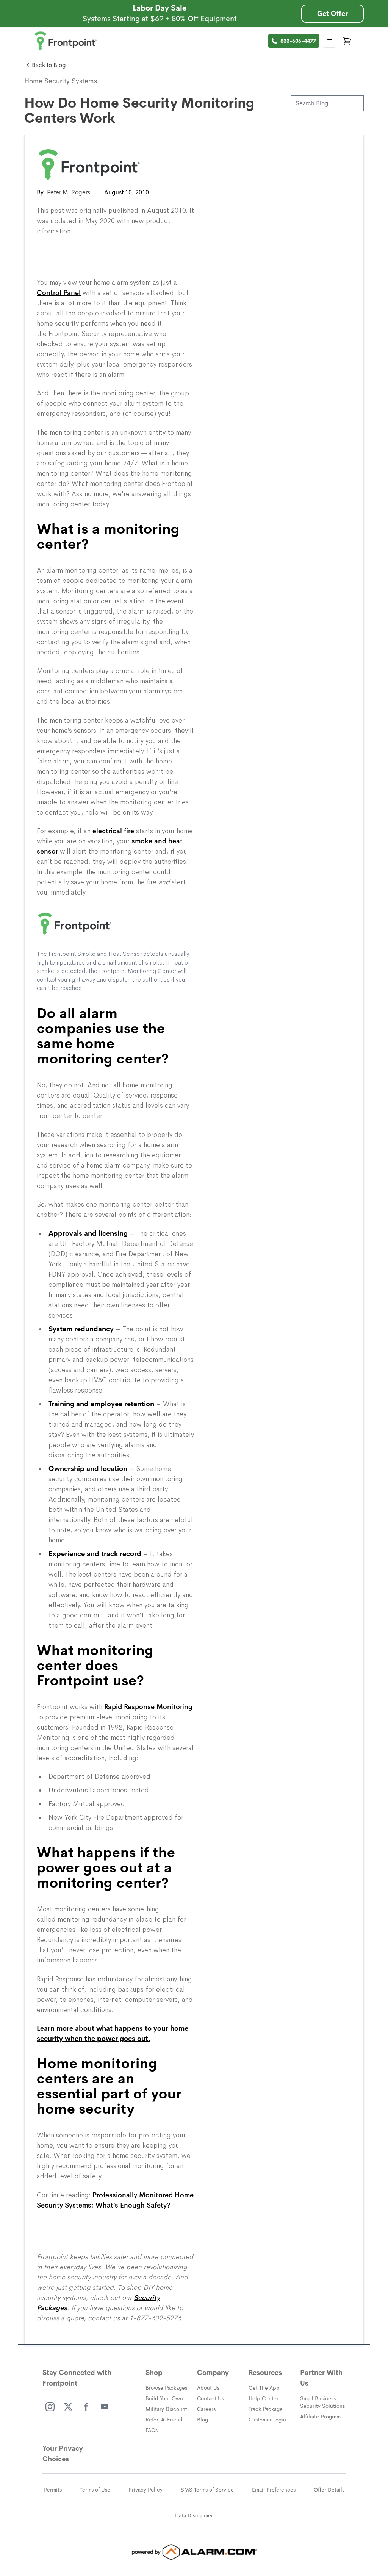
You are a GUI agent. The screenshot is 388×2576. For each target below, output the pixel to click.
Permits (53, 2490)
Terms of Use (95, 2490)
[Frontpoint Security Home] (66, 41)
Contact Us (210, 2398)
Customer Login (267, 2420)
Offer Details (329, 2490)
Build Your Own (164, 2398)
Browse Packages (166, 2388)
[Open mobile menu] (330, 41)
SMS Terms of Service (207, 2490)
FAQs (152, 2430)
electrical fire (113, 831)
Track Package (266, 2409)
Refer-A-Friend (164, 2420)
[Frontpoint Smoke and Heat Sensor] (115, 924)
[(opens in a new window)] (50, 2407)
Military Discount (166, 2409)
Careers (206, 2409)
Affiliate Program (320, 2417)
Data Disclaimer (194, 2515)
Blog (203, 2420)
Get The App (264, 2388)
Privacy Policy (145, 2490)
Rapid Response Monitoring (148, 1707)
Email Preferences (274, 2490)
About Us (208, 2388)
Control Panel (59, 293)
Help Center (264, 2398)
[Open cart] (347, 41)
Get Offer (332, 14)
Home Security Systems (61, 81)
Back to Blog (49, 65)
